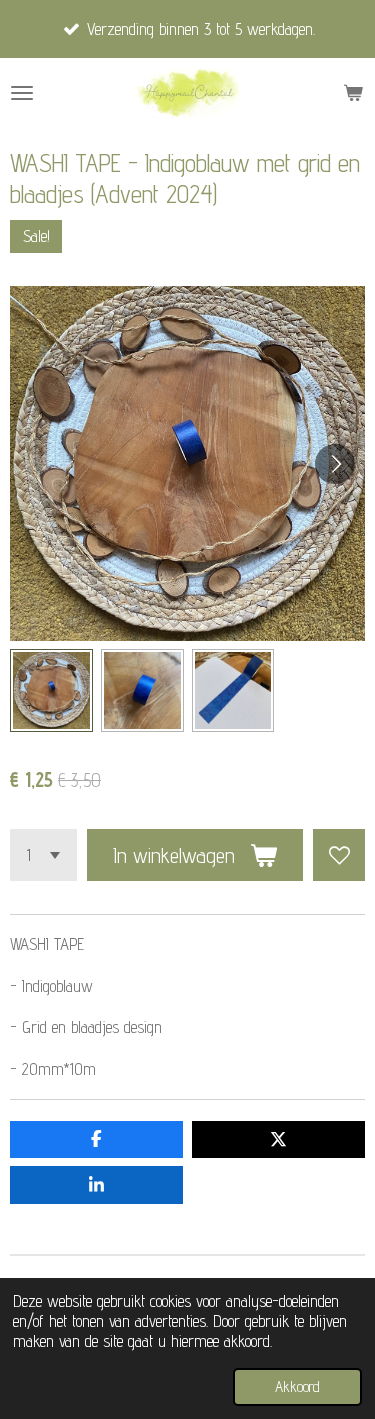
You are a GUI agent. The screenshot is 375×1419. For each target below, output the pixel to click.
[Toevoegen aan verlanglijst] (339, 855)
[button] (51, 690)
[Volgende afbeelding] (335, 464)
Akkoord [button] (297, 1386)
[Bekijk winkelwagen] (353, 93)
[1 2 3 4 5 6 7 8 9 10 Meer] (43, 855)
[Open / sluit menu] (22, 93)
